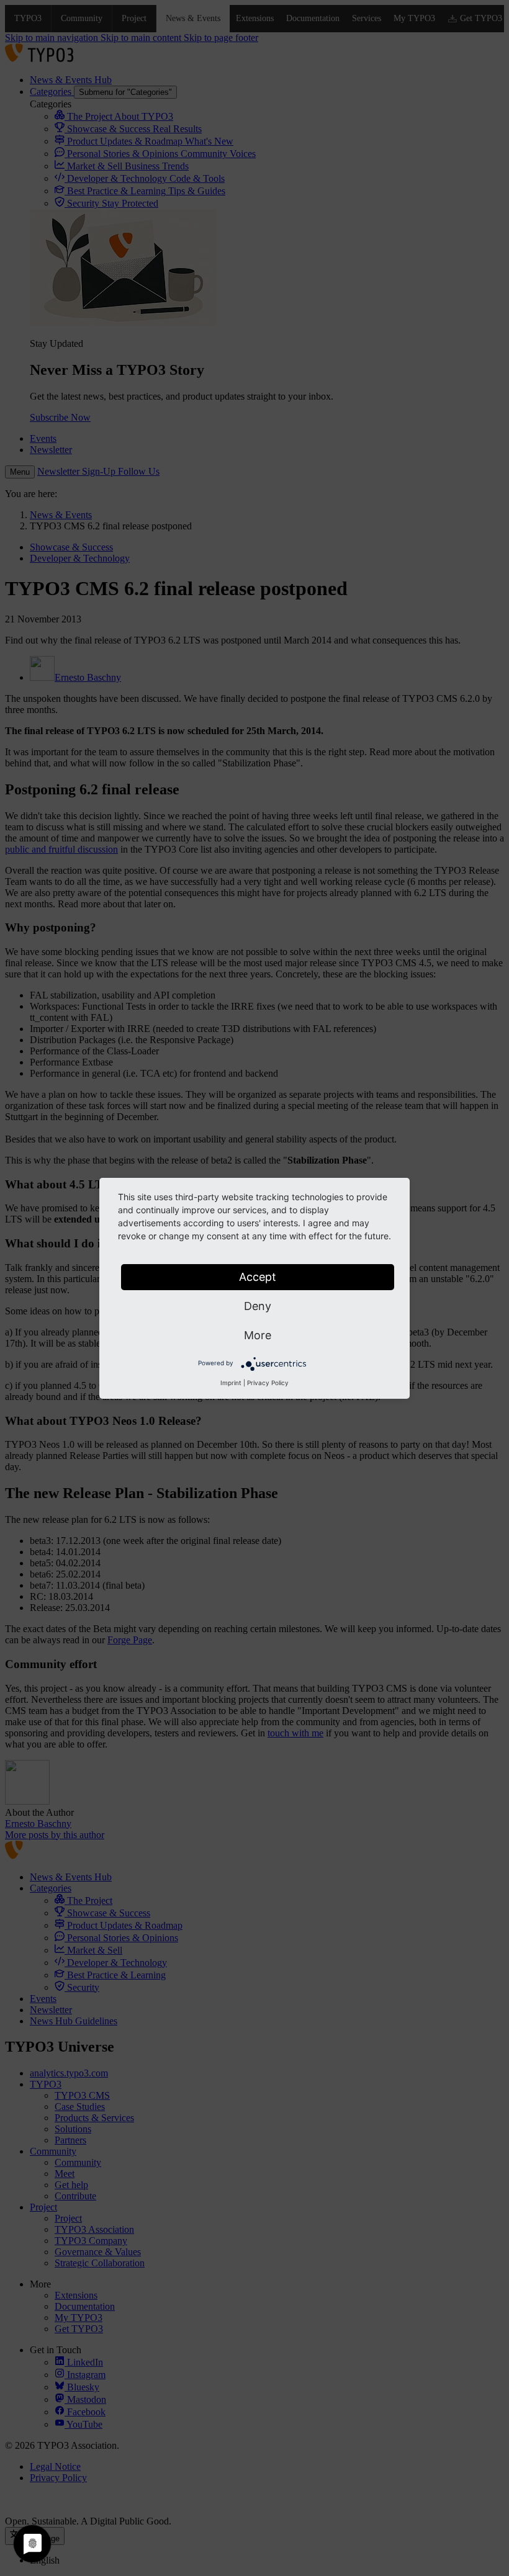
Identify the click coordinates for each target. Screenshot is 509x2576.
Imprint (231, 1383)
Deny (258, 1306)
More (258, 1335)
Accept (258, 1277)
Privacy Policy (268, 1383)
